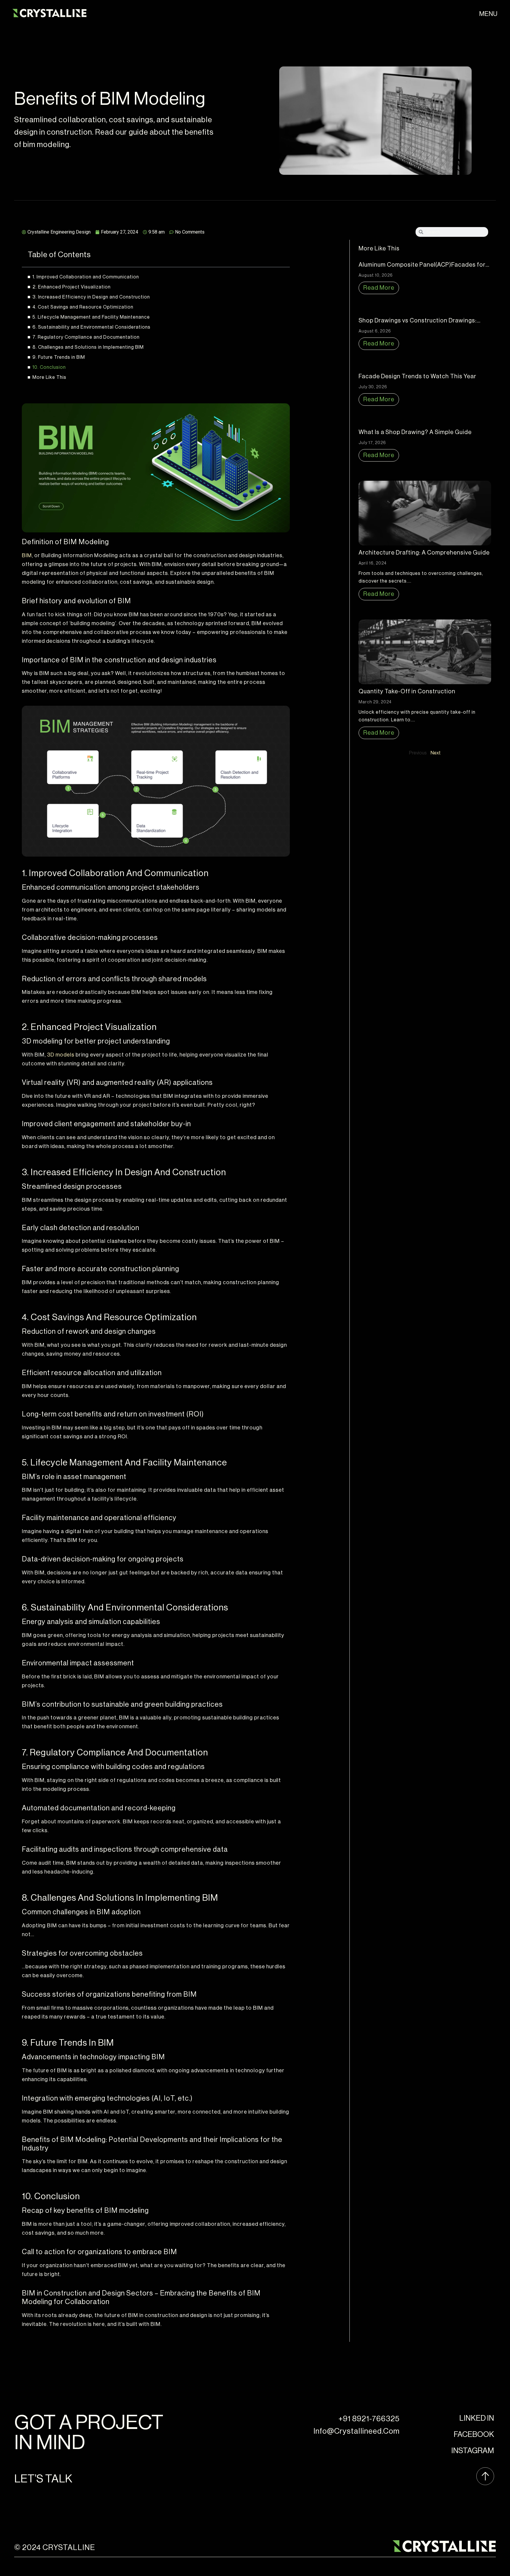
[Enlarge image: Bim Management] (282, 713)
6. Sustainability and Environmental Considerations (91, 327)
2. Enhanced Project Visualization (72, 287)
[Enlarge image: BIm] (282, 411)
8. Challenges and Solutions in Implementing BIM (88, 347)
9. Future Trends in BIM (59, 357)
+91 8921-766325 (369, 2419)
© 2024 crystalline (55, 2548)
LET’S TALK (43, 2479)
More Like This (49, 377)
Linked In (477, 2418)
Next (436, 753)
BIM (27, 555)
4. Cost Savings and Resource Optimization (83, 307)
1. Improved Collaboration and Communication (86, 277)
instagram (473, 2451)
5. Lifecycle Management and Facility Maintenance (91, 317)
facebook (474, 2435)
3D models (61, 1055)
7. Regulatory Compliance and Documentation (86, 337)
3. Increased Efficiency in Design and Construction (91, 297)
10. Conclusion (49, 367)
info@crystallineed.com (357, 2431)
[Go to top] (485, 2477)
